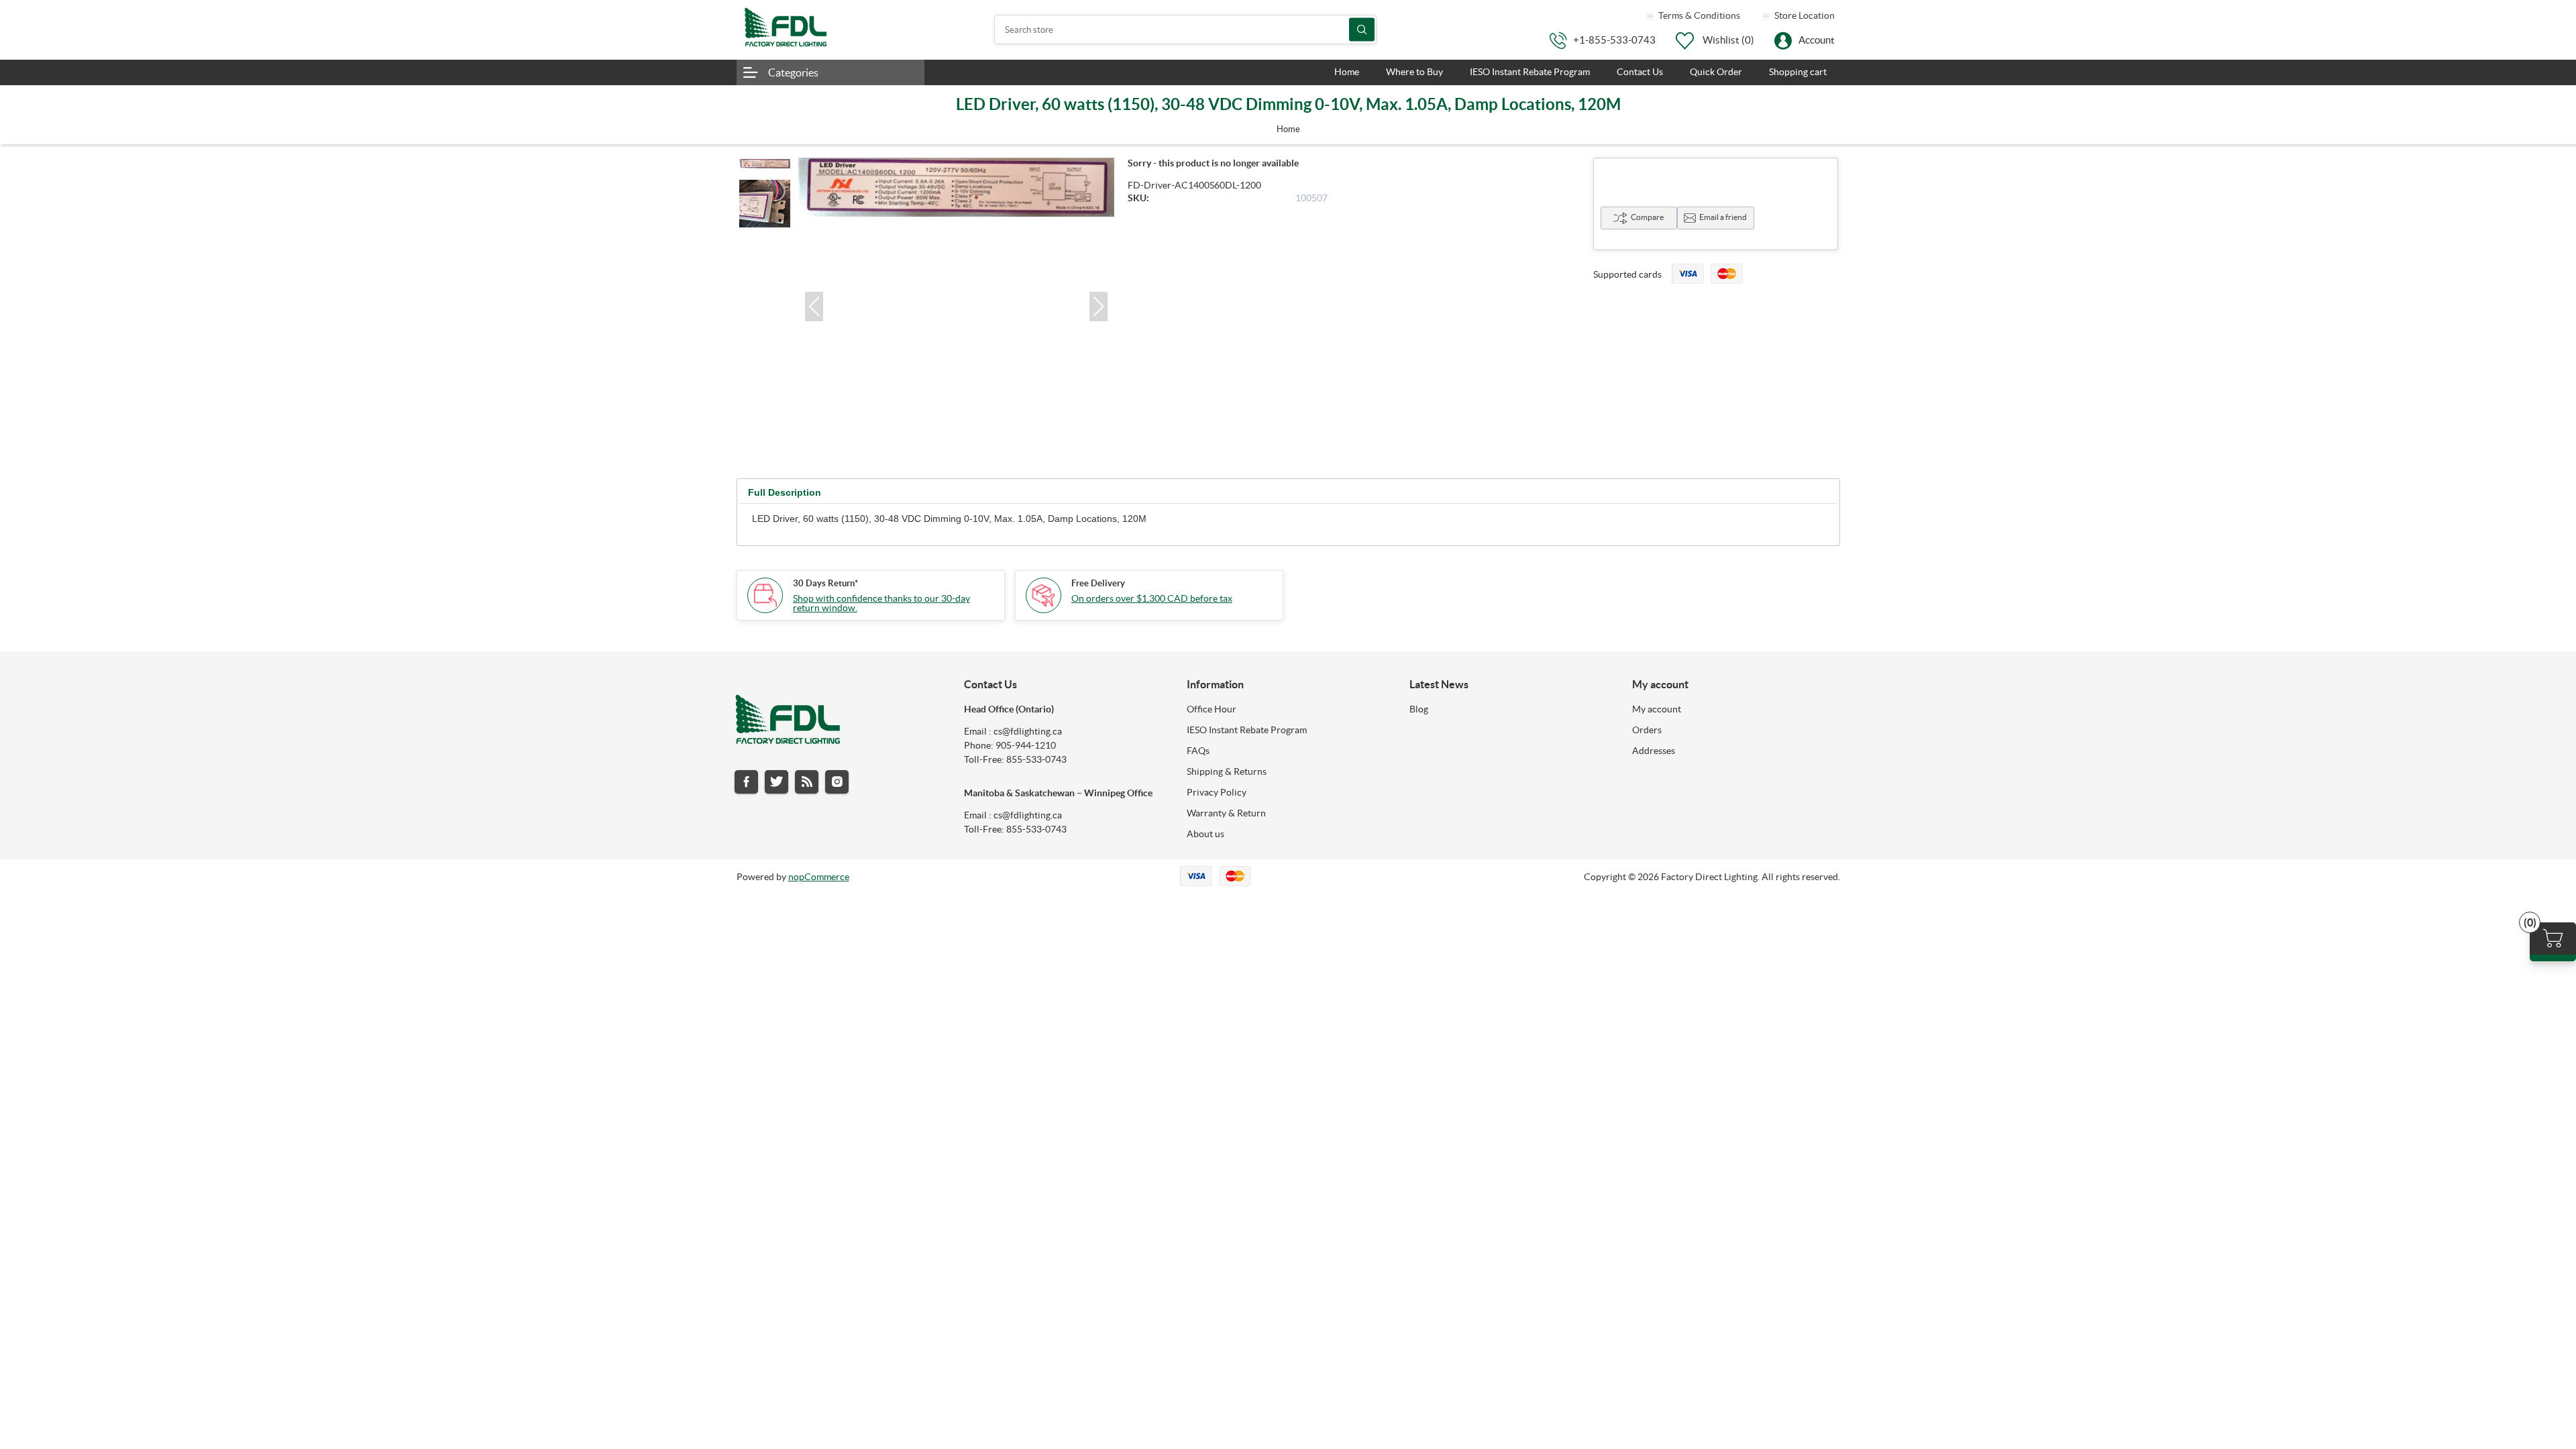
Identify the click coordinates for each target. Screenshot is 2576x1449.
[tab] (785, 493)
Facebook (746, 782)
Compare (1647, 217)
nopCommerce (819, 877)
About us (1205, 834)
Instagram (837, 782)
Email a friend (1723, 217)
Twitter (776, 782)
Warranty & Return (1226, 813)
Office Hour (1212, 709)
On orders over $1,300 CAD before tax (1152, 598)
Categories (793, 72)
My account (1657, 709)
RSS (807, 782)
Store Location (1804, 15)
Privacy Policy (1217, 792)
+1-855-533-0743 (1614, 40)
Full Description (785, 492)
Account (1817, 40)
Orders (1647, 730)
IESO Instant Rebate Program (1247, 730)
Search (1362, 30)
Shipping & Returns (1227, 771)
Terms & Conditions (1698, 15)
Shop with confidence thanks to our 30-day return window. (881, 603)
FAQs (1198, 751)
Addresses (1654, 751)
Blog (1419, 709)
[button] (814, 307)
